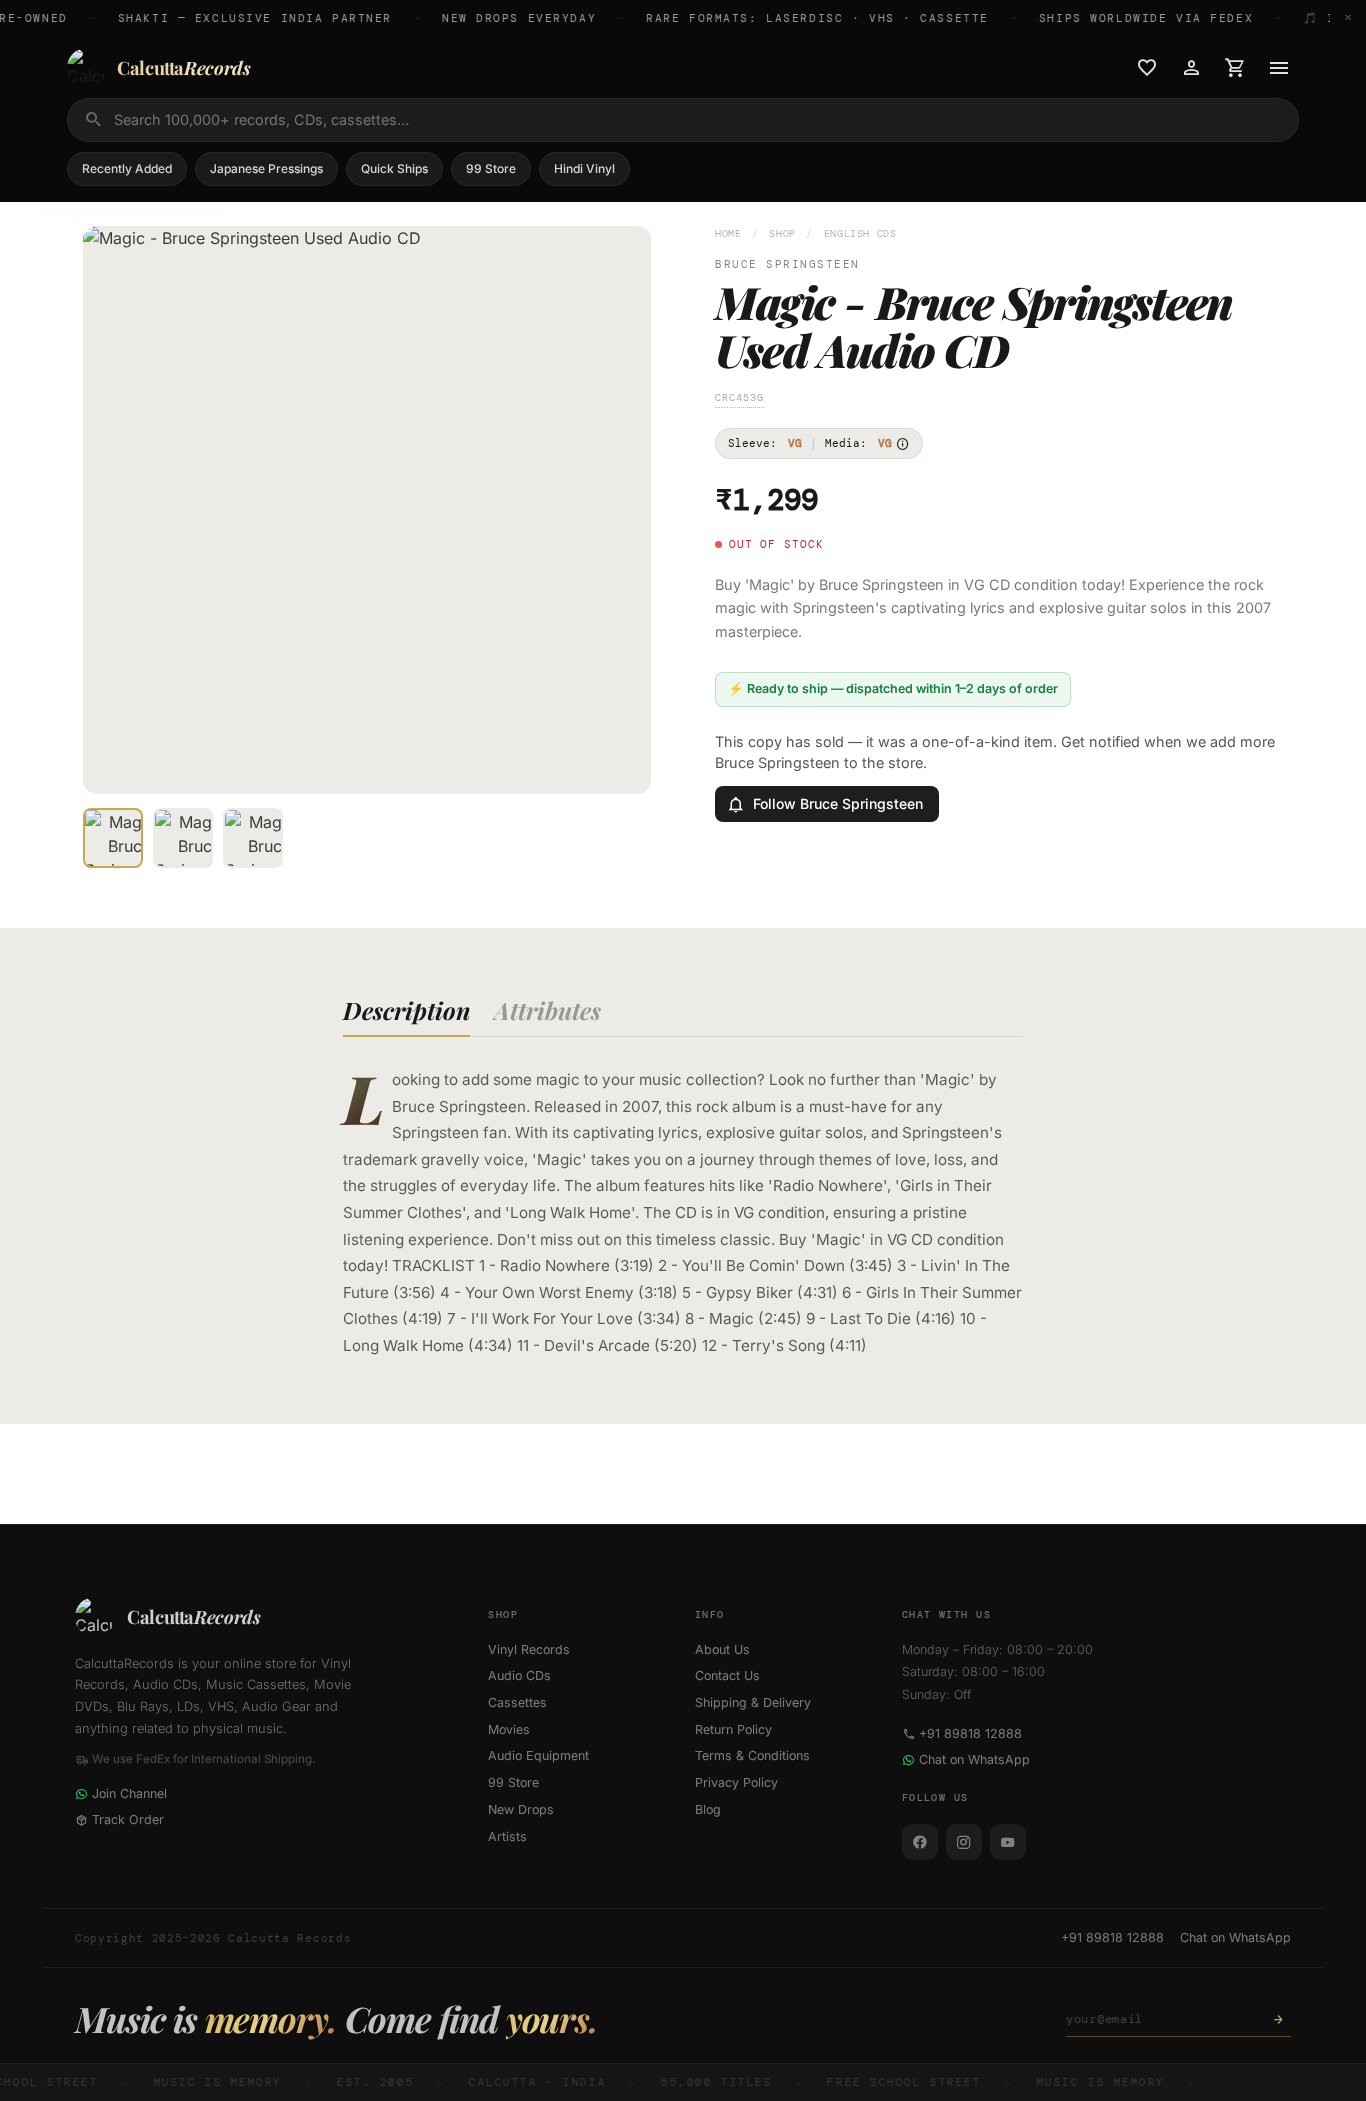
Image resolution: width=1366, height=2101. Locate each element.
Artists (507, 1836)
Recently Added (127, 168)
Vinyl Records (529, 1649)
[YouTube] (1008, 1842)
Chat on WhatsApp (974, 1759)
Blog (708, 1809)
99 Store (491, 168)
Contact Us (727, 1675)
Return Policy (733, 1729)
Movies (509, 1729)
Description (406, 1010)
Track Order (128, 1819)
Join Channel (129, 1793)
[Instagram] (964, 1842)
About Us (722, 1649)
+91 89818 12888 (970, 1733)
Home (728, 233)
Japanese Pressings (266, 168)
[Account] (1191, 68)
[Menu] (1279, 68)
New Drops (521, 1809)
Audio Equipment (538, 1755)
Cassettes (517, 1702)
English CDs (860, 233)
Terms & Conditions (752, 1755)
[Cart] (1235, 68)
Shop (782, 233)
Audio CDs (519, 1675)
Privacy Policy (736, 1782)
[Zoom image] (622, 765)
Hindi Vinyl (584, 168)
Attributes (547, 1010)
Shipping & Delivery (753, 1702)
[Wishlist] (1147, 68)
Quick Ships (394, 168)
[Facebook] (920, 1842)
